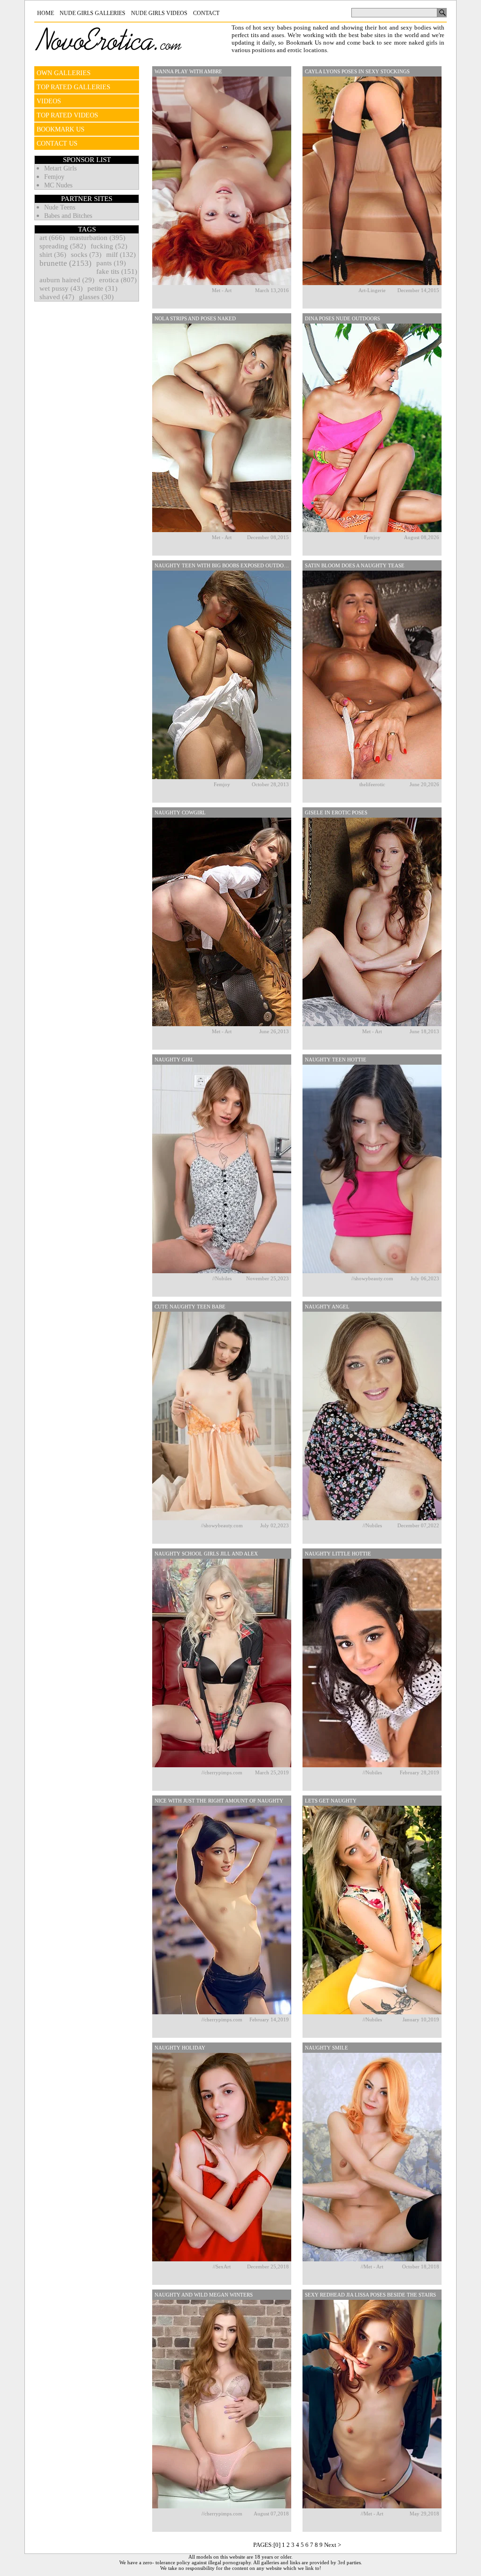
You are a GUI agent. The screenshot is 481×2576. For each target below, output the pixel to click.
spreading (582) (63, 246)
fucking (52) (109, 246)
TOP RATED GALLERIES (74, 87)
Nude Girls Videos (159, 13)
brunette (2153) (66, 263)
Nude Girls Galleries (93, 13)
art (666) (52, 238)
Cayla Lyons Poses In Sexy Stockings (357, 71)
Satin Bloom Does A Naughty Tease (355, 565)
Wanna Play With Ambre (188, 71)
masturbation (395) (97, 238)
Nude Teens (60, 207)
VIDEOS (49, 101)
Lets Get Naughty (331, 1801)
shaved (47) (57, 297)
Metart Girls (60, 168)
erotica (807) (118, 280)
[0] (277, 2545)
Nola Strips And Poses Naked (195, 318)
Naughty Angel (327, 1307)
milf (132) (121, 255)
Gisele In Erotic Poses (336, 812)
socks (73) (86, 255)
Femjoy (54, 177)
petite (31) (102, 288)
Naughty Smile (326, 2048)
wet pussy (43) (61, 288)
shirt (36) (53, 255)
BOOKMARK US (61, 129)
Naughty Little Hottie (338, 1554)
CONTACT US (57, 143)
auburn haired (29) (67, 280)
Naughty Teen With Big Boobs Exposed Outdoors (223, 565)
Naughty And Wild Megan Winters (204, 2295)
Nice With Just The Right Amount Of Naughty (219, 1801)
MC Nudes (58, 185)
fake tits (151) (117, 271)
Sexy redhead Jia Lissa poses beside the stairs (370, 2295)
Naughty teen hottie (336, 1060)
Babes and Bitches (68, 216)
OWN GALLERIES (64, 73)
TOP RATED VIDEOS (67, 115)
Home (46, 13)
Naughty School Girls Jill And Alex (206, 1554)
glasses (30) (96, 297)
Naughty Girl (174, 1060)
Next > (333, 2545)
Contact (206, 13)
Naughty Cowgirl (180, 812)
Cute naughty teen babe (190, 1307)
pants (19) (111, 263)
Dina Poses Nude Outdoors (342, 318)
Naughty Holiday (180, 2048)
